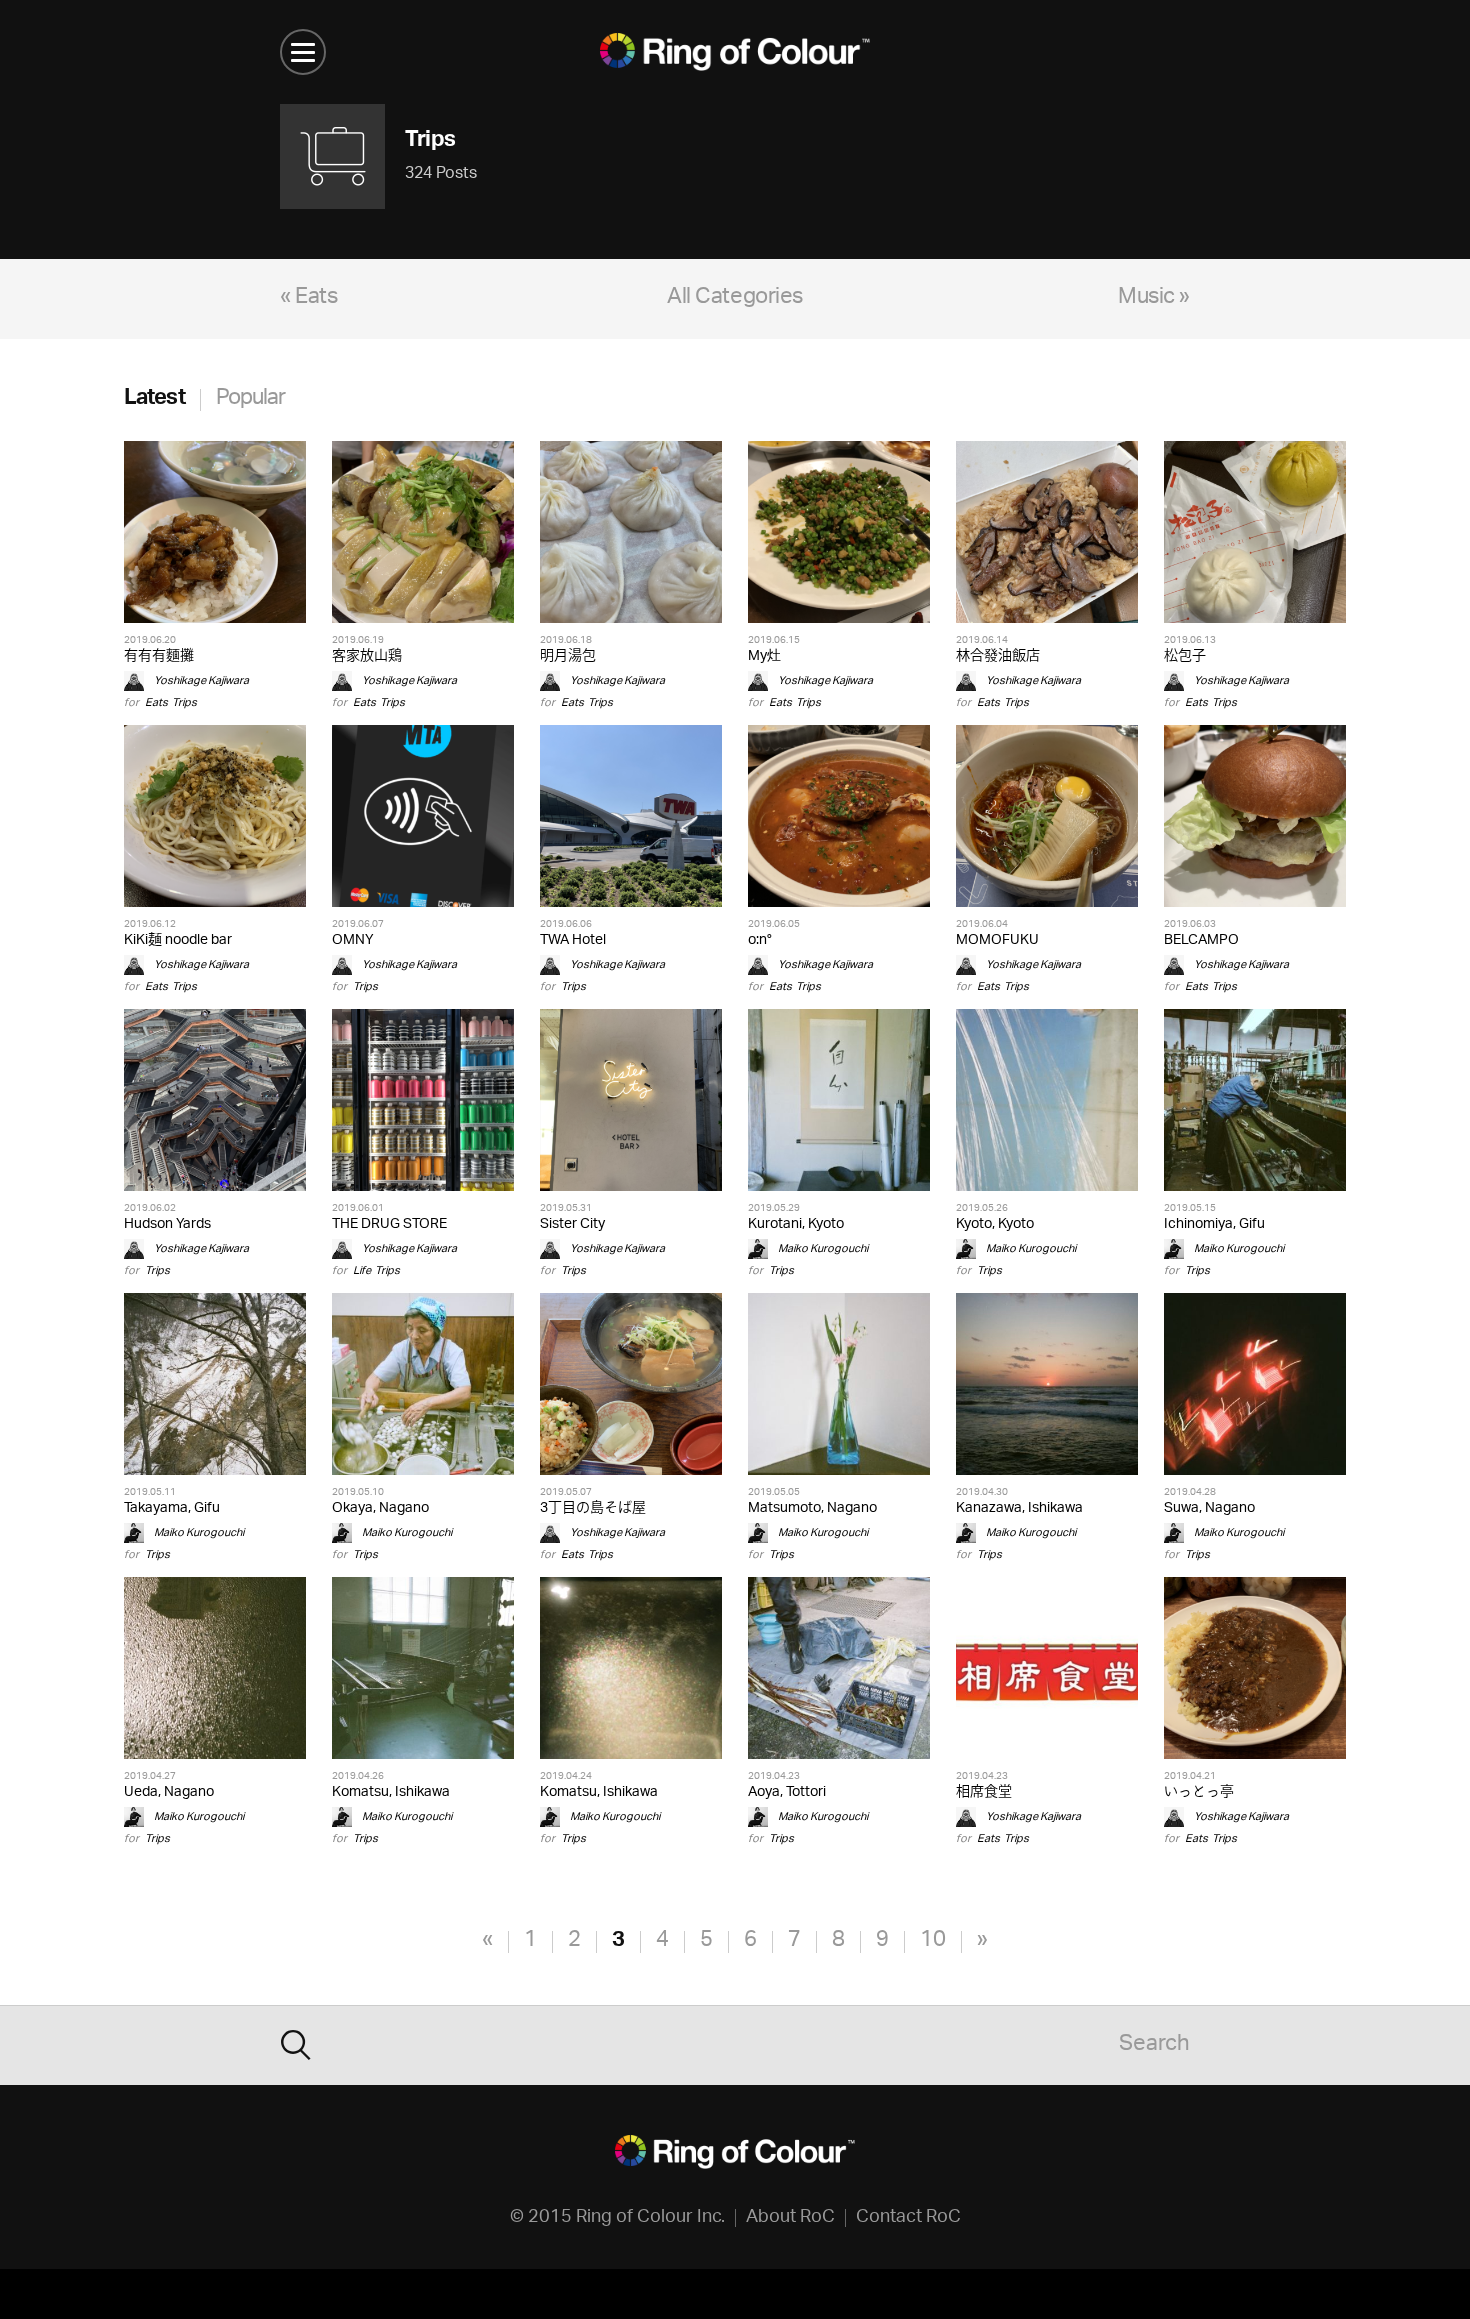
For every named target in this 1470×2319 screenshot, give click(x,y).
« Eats (308, 298)
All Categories (735, 298)
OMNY (353, 940)
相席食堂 (984, 1792)
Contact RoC (908, 2218)
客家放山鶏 (367, 656)
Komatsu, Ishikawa (391, 1792)
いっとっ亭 (1199, 1792)
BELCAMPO (1201, 940)
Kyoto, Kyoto (995, 1224)
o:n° (760, 940)
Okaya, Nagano (380, 1508)
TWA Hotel (573, 940)
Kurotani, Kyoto (796, 1224)
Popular (251, 399)
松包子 (1185, 656)
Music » (1154, 298)
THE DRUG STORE (389, 1224)
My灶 (764, 656)
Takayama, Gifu (172, 1508)
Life (362, 1270)
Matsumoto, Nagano (812, 1508)
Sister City (572, 1224)
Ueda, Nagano (169, 1792)
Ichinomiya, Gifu (1214, 1224)
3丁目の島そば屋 (593, 1508)
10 (933, 1941)
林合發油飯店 (998, 656)
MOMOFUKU (997, 940)
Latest (154, 399)
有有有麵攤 (159, 656)
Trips (184, 702)
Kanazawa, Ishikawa (1019, 1508)
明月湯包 (568, 656)
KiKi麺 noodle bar (178, 940)
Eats (156, 702)
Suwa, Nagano (1209, 1508)
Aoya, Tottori (787, 1792)
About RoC (790, 2218)
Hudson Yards (167, 1224)
